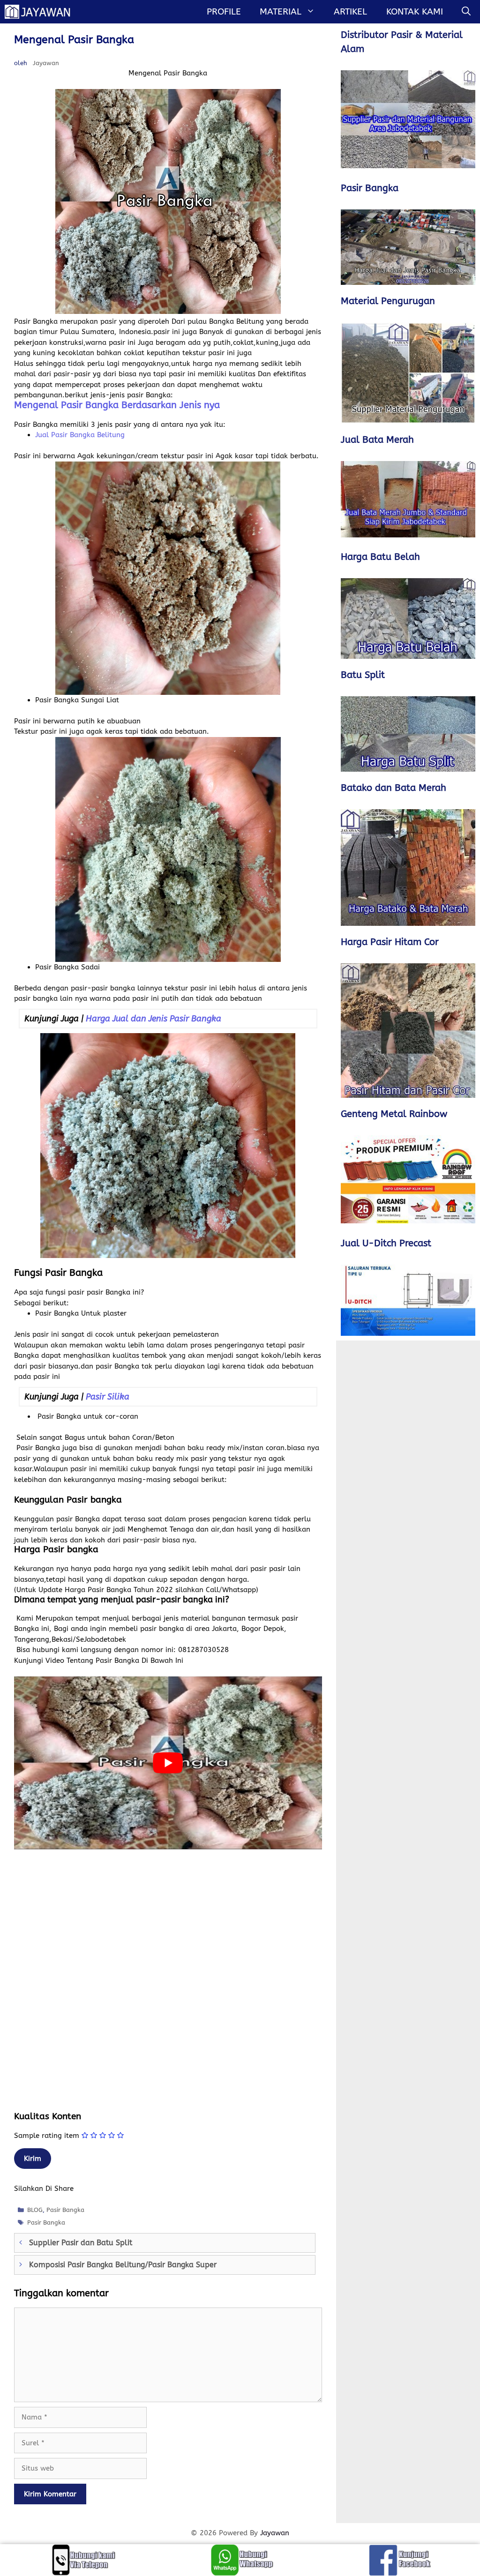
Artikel (350, 12)
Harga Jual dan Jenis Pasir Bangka (154, 1019)
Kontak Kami (415, 12)
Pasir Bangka (65, 2210)
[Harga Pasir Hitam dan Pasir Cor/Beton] (408, 1030)
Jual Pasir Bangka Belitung (80, 435)
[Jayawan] (42, 12)
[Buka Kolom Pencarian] (466, 12)
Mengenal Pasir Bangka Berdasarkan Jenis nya (117, 405)
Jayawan (275, 2533)
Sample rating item (47, 2136)
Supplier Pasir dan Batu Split (81, 2243)
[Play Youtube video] (168, 1763)
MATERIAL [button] (281, 12)
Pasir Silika (108, 1397)
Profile (224, 12)
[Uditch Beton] (408, 1300)
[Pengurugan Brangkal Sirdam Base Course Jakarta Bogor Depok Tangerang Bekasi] (408, 373)
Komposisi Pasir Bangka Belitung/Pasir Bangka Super (123, 2265)
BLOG (35, 2210)
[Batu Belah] (408, 618)
